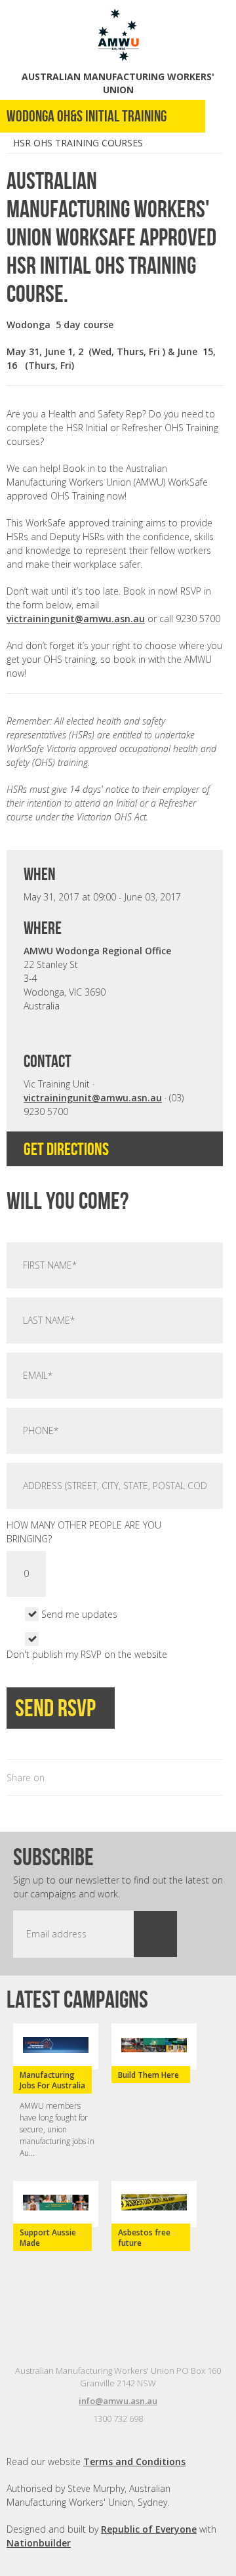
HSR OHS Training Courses (78, 143)
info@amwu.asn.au (118, 2401)
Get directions (68, 1149)
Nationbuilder (39, 2543)
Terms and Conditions (134, 2461)
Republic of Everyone (149, 2529)
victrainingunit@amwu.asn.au (76, 619)
